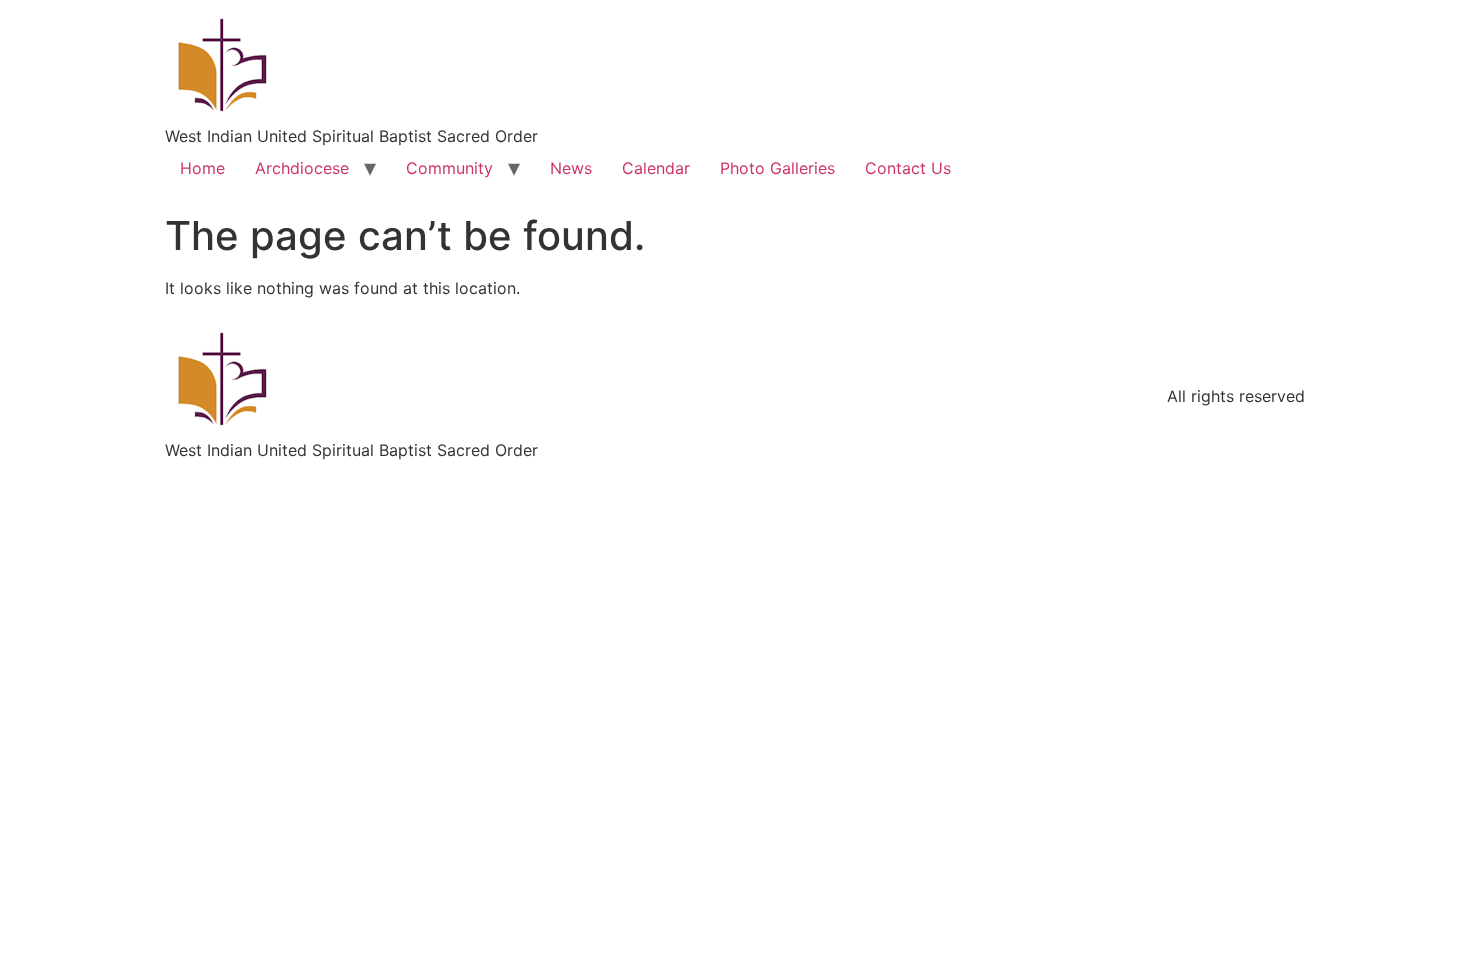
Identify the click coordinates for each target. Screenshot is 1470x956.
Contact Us (908, 168)
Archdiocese (302, 168)
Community (449, 168)
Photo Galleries (777, 168)
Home (202, 168)
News (571, 168)
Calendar (656, 168)
